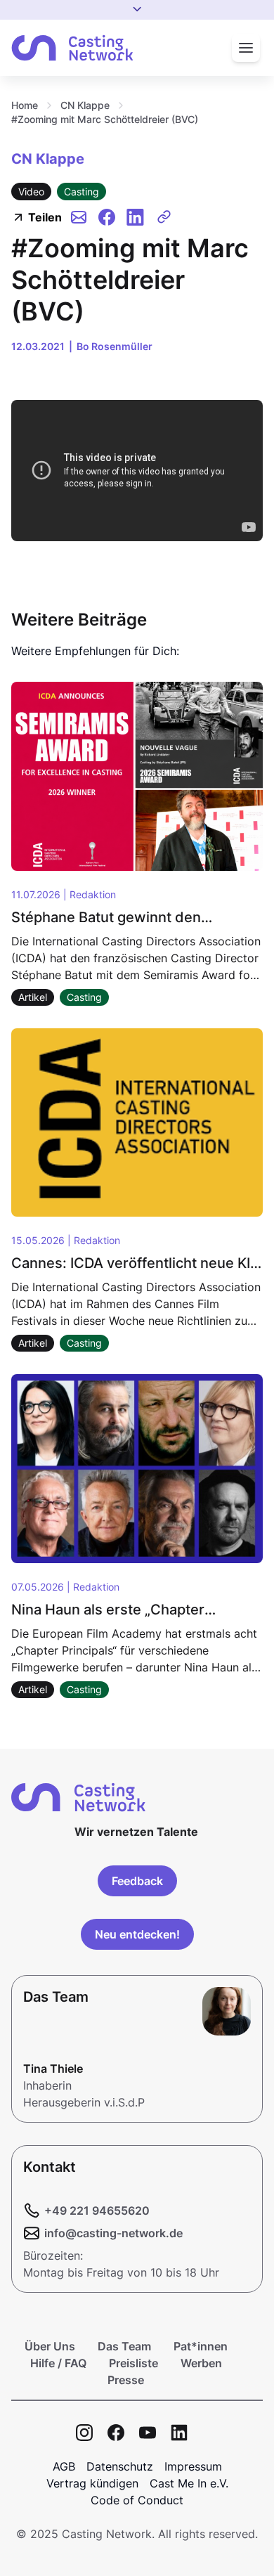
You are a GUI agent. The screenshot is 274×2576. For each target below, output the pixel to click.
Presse (126, 2380)
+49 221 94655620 (97, 2211)
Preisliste (133, 2363)
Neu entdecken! (137, 1934)
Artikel (33, 997)
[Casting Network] (72, 48)
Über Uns (50, 2346)
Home (25, 105)
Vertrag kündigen (92, 2483)
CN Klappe (85, 105)
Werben (201, 2363)
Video (31, 192)
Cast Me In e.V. (189, 2483)
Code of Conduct (137, 2500)
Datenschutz (120, 2466)
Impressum (193, 2466)
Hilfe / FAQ (58, 2363)
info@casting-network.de (113, 2233)
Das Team (124, 2346)
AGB (64, 2466)
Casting (81, 192)
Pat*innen (201, 2346)
